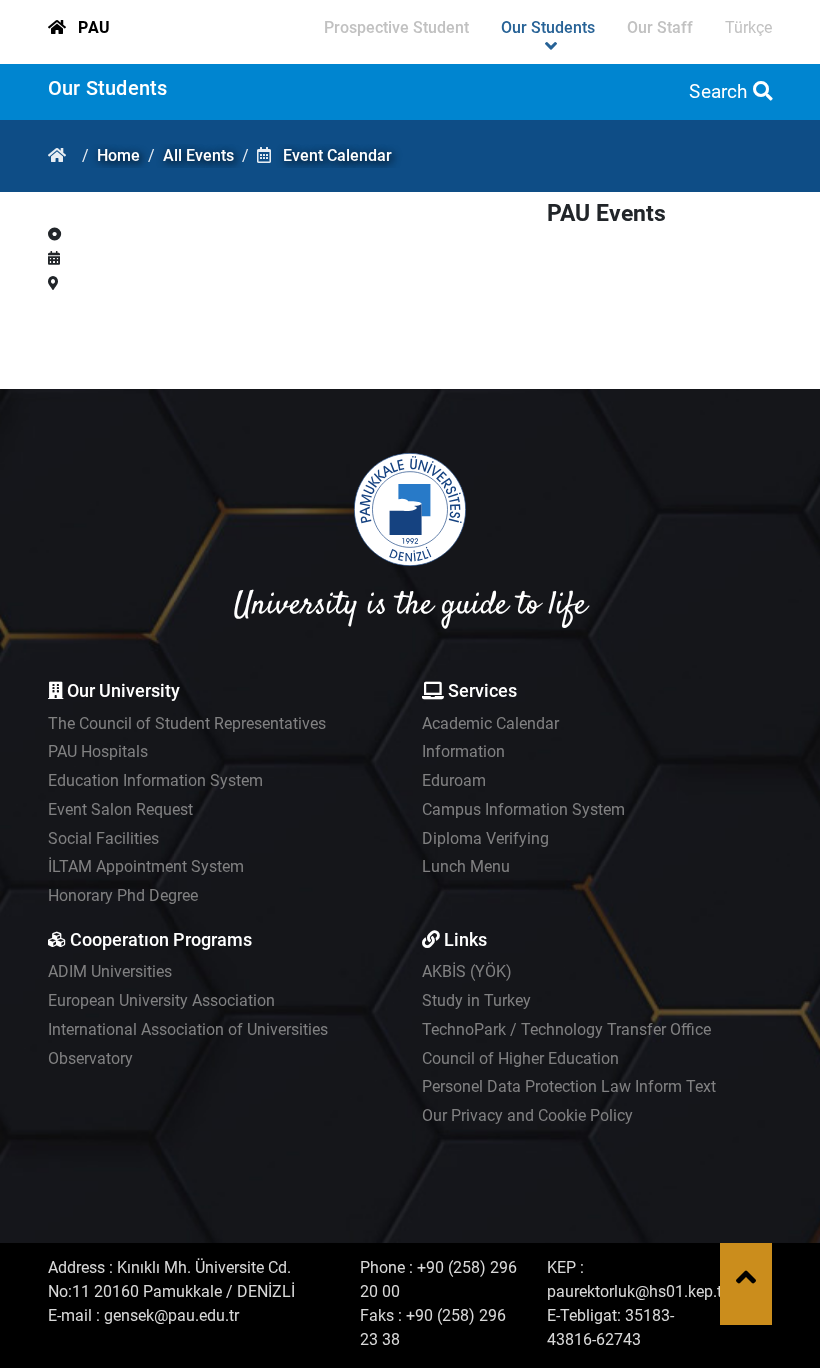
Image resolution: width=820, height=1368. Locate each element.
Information (463, 751)
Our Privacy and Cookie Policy (527, 1115)
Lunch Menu (466, 866)
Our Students (107, 88)
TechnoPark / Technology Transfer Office (566, 1029)
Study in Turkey (476, 1000)
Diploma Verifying (485, 838)
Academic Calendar (490, 723)
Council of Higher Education (520, 1058)
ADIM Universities (110, 971)
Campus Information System (523, 809)
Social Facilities (103, 838)
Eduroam (454, 780)
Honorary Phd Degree (123, 895)
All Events (198, 155)
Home (118, 155)
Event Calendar (337, 155)
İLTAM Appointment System (146, 866)
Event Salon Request (120, 809)
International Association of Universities (188, 1029)
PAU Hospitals (98, 751)
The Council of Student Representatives (187, 723)
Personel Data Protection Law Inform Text (569, 1086)
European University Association (161, 1000)
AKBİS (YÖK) (467, 971)
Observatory (90, 1058)
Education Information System (155, 780)
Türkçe (748, 27)
